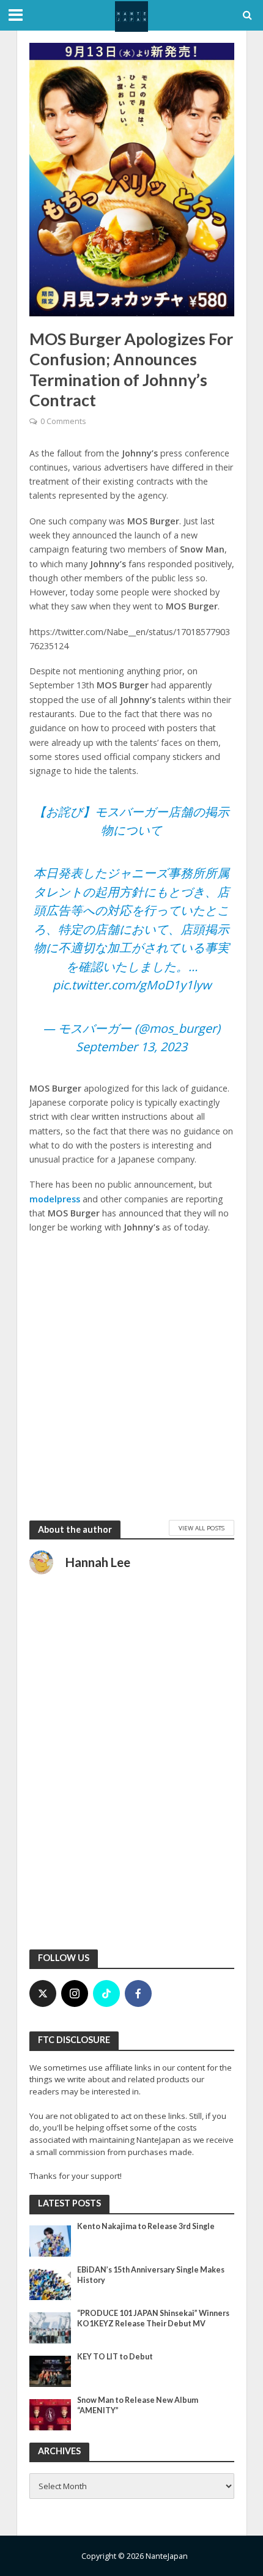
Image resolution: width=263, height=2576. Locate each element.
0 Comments (63, 421)
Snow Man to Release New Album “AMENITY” (138, 2405)
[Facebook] (138, 1993)
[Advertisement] (131, 1377)
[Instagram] (75, 1993)
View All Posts (202, 1528)
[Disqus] (132, 1779)
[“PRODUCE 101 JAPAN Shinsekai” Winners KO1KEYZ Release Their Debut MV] (50, 2327)
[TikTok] (106, 1993)
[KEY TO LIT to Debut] (50, 2370)
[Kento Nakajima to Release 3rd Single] (50, 2240)
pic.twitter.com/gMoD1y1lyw (132, 985)
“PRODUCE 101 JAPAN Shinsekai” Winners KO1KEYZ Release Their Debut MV (153, 2318)
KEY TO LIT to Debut (115, 2357)
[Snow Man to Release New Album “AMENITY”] (50, 2414)
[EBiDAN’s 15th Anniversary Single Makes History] (50, 2284)
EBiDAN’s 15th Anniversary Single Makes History (151, 2275)
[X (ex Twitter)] (43, 1993)
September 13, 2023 (131, 1047)
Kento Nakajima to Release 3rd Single (146, 2226)
